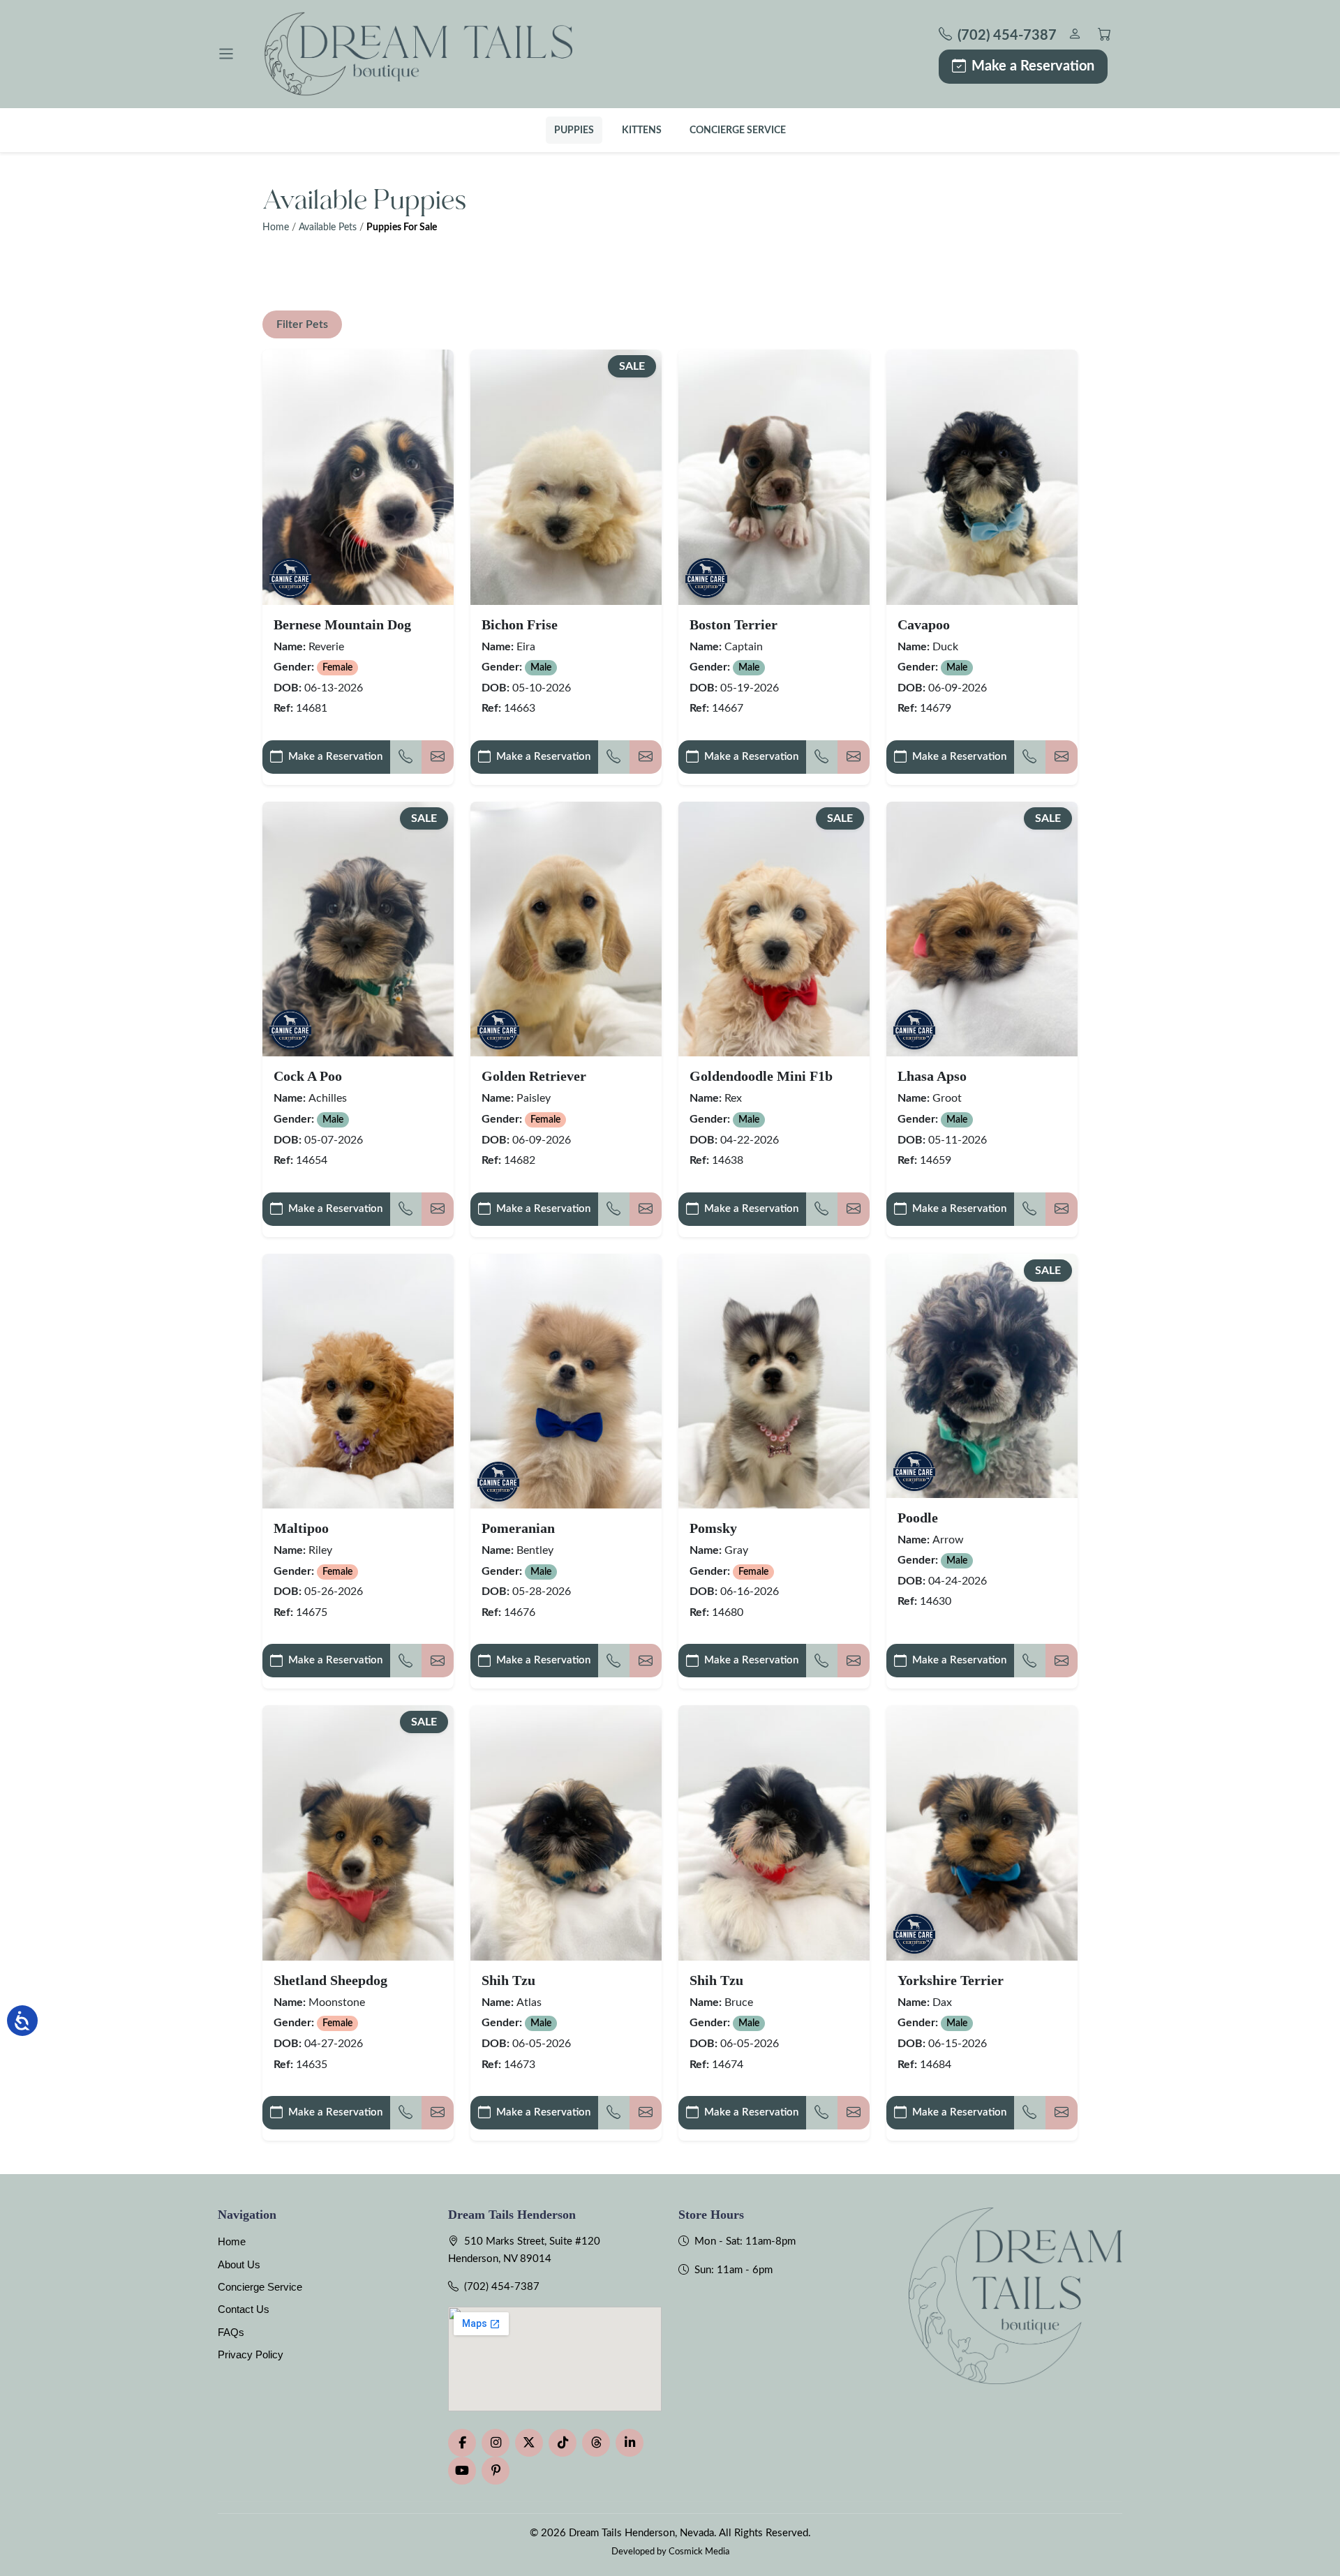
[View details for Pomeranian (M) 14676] (566, 1381)
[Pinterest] (496, 2471)
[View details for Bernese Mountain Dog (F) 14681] (358, 477)
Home (276, 227)
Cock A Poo (308, 1076)
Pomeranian (518, 1528)
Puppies (574, 130)
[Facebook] (462, 2443)
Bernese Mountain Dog (342, 624)
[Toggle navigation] (226, 54)
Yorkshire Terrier (951, 1980)
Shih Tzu (508, 1980)
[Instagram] (496, 2443)
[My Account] (1074, 36)
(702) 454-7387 (502, 2287)
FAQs (231, 2332)
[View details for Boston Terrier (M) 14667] (774, 477)
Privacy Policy (251, 2354)
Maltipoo (301, 1528)
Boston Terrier (734, 624)
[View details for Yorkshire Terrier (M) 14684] (982, 1833)
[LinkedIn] (630, 2443)
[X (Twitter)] (529, 2443)
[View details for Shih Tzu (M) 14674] (774, 1833)
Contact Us (244, 2309)
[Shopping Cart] (1104, 36)
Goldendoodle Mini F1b (761, 1076)
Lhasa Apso (932, 1076)
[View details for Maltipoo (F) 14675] (358, 1381)
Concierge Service (738, 130)
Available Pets (328, 227)
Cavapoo (924, 624)
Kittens (642, 130)
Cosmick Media (699, 2552)
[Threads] (596, 2443)
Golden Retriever (534, 1076)
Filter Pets (302, 324)
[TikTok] (563, 2443)
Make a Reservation (1033, 66)
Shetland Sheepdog (330, 1980)
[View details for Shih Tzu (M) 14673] (566, 1833)
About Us (239, 2264)
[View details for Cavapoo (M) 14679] (982, 477)
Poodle (918, 1518)
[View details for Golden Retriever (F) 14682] (566, 929)
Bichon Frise (520, 624)
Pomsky (713, 1528)
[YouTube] (462, 2471)
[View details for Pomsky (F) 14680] (774, 1381)
